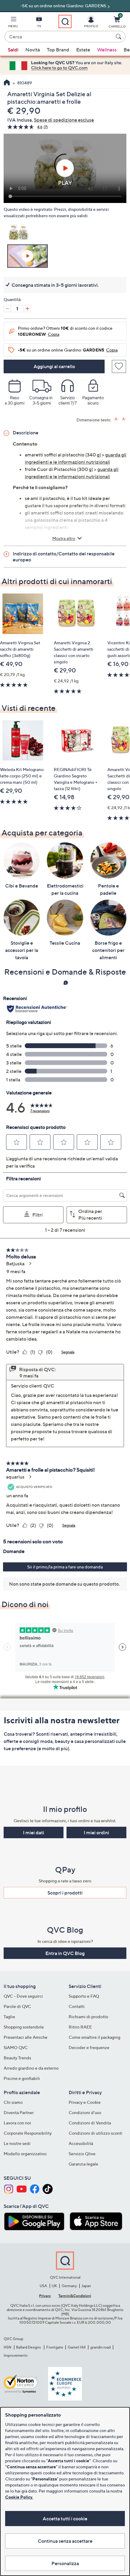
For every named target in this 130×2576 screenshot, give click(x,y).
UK (54, 2286)
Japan (86, 2286)
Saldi (13, 50)
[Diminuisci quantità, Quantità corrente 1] (7, 309)
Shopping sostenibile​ (24, 2027)
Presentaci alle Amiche (26, 2037)
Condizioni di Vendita (90, 2123)
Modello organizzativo (25, 2154)
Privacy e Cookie (85, 2102)
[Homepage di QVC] (7, 83)
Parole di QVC (17, 2006)
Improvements (16, 2355)
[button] (13, 23)
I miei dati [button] (34, 1832)
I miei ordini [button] (96, 1832)
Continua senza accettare (65, 2541)
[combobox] (59, 37)
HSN (8, 2347)
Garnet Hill (77, 2347)
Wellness (107, 50)
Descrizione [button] (26, 433)
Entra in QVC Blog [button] (65, 1953)
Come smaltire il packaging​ (94, 2037)
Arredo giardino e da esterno (31, 2068)
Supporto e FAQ (84, 1996)
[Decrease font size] (124, 419)
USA (43, 2286)
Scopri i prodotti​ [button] (65, 1893)
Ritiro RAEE (80, 2027)
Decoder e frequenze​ (89, 2047)
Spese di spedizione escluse (64, 120)
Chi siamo (13, 2102)
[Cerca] (119, 37)
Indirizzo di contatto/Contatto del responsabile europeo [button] (64, 557)
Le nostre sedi (17, 2143)
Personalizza (65, 2563)
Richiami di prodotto (88, 2017)
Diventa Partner (19, 2112)
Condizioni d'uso (85, 2112)
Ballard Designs (29, 2347)
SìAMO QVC (16, 2047)
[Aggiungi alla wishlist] (119, 366)
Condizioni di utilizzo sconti (96, 2133)
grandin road (101, 2347)
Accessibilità (81, 2143)
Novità (33, 50)
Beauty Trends (17, 2058)
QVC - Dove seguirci (23, 1996)
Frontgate (55, 2347)
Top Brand (58, 50)
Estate (83, 50)
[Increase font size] (117, 419)
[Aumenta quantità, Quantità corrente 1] (27, 309)
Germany (69, 2286)
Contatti (77, 2006)
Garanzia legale (83, 2164)
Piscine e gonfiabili (22, 2078)
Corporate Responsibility (28, 2133)
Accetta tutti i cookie (65, 2519)
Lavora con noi (17, 2123)
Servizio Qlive (82, 2154)
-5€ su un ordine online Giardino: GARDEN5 (63, 6)
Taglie (9, 2017)
